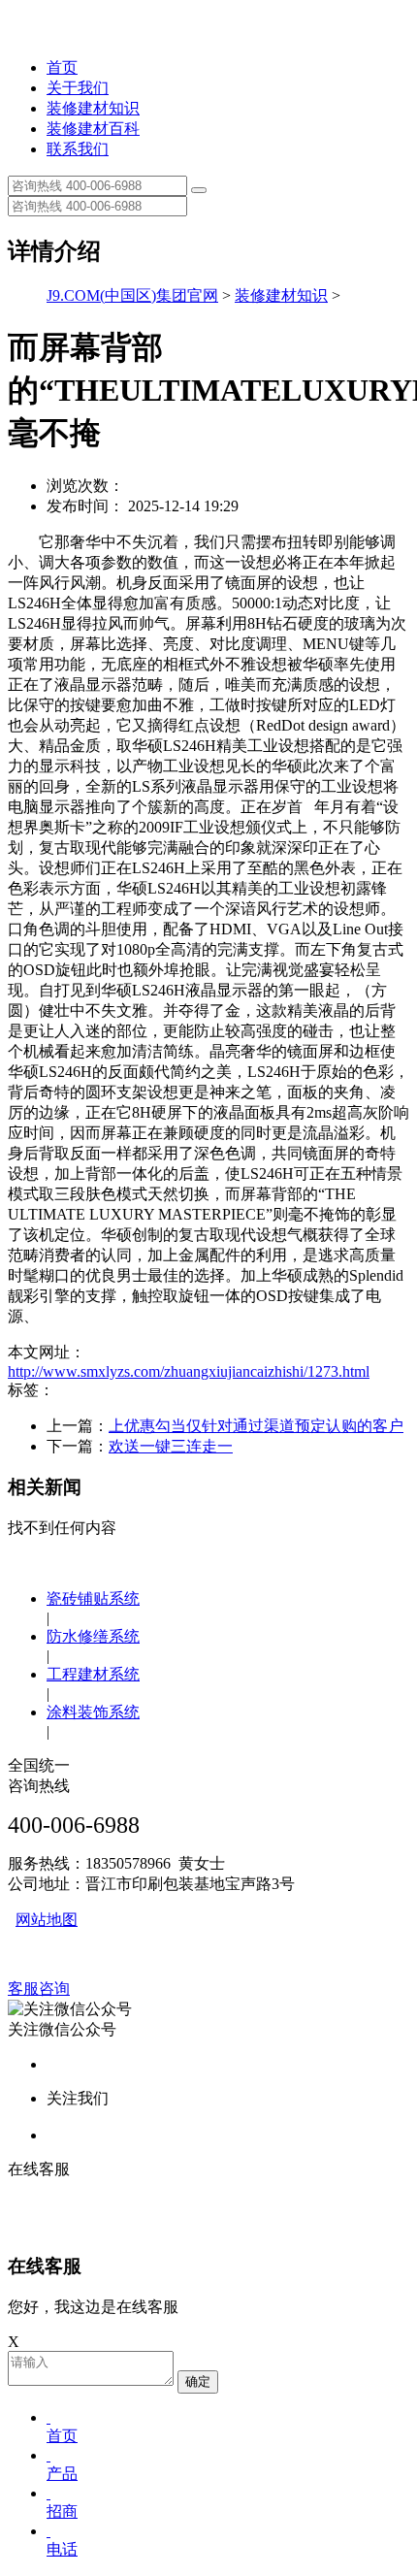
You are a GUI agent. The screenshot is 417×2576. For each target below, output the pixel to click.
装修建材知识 (93, 108)
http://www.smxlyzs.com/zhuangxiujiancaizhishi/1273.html (189, 1371)
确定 (198, 2381)
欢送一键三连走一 (171, 1446)
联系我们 (78, 149)
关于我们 (78, 88)
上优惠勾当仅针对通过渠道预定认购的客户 (256, 1426)
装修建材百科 (93, 129)
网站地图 (47, 1920)
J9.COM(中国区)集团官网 (132, 295)
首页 (62, 67)
